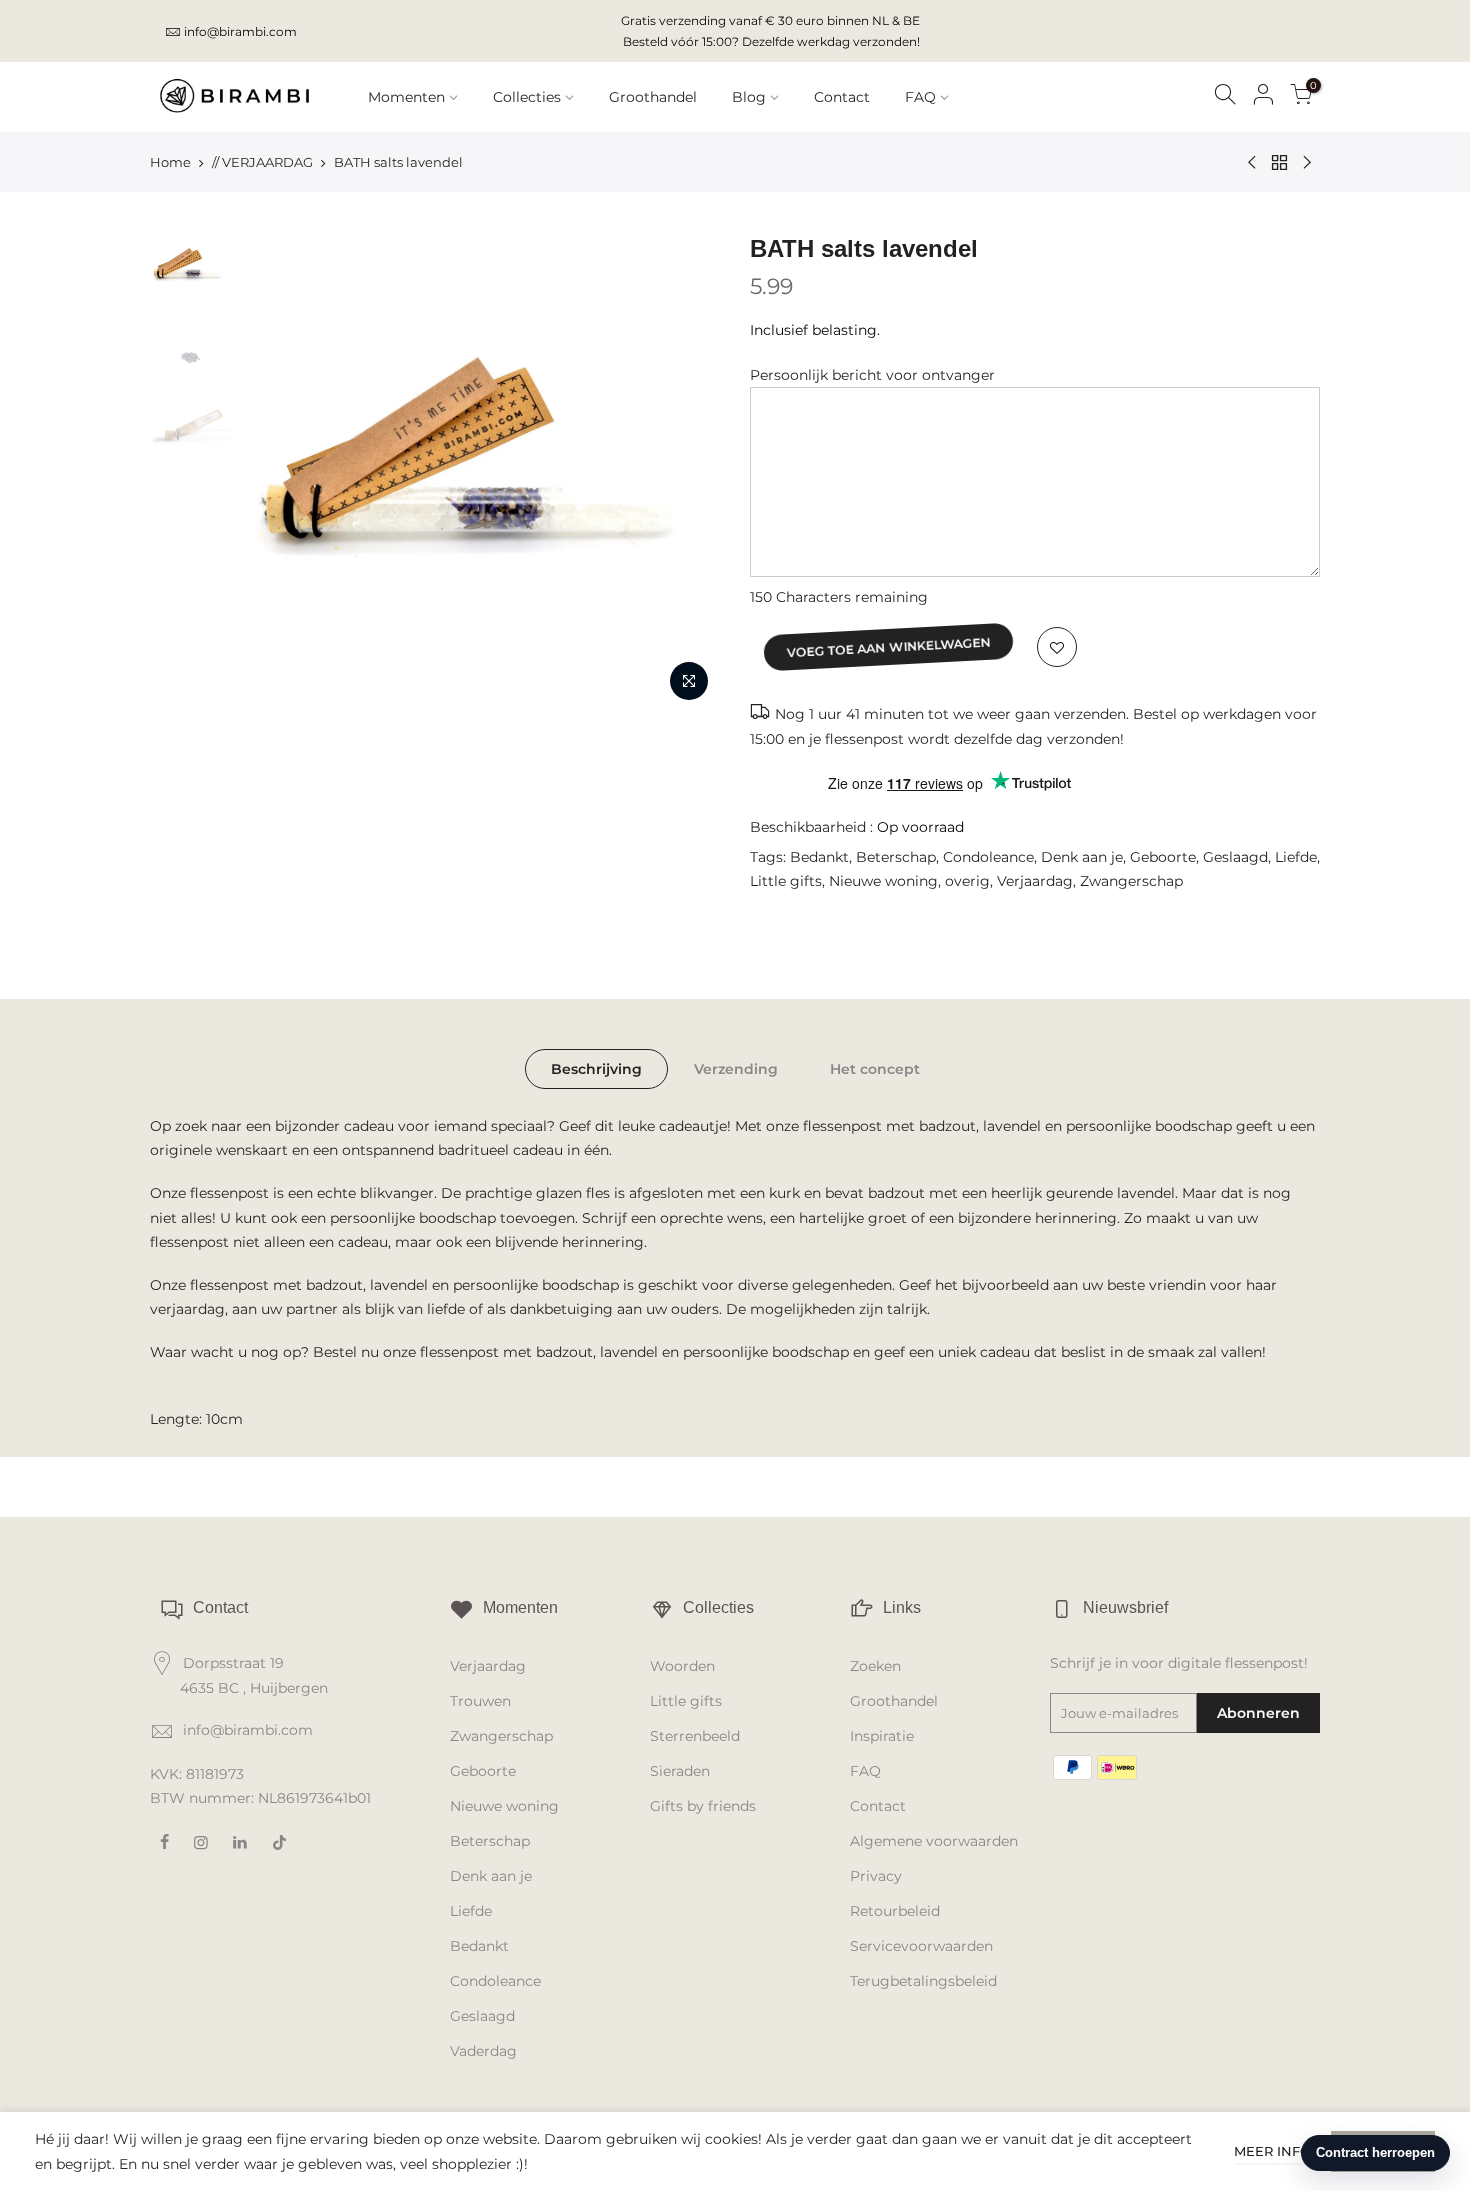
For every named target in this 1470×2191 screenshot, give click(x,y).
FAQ (920, 97)
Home (170, 162)
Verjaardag (1035, 881)
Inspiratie (882, 1736)
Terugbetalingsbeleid (923, 1981)
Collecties (527, 97)
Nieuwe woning (883, 881)
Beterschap (896, 857)
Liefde (1296, 857)
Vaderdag (483, 2051)
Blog (749, 97)
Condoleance (988, 857)
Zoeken (875, 1666)
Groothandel (653, 97)
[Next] (685, 472)
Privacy (876, 1876)
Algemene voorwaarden (934, 1841)
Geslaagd (1235, 857)
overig (967, 881)
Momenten (406, 97)
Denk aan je (1082, 857)
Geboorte (1163, 857)
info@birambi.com (240, 31)
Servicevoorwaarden (921, 1946)
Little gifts (786, 881)
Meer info (1272, 2151)
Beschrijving (596, 1069)
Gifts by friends (703, 1806)
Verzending (736, 1069)
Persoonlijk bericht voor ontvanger (872, 375)
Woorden (682, 1666)
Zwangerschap (1131, 881)
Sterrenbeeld (695, 1736)
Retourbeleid (895, 1911)
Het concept (875, 1069)
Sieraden (680, 1771)
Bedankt (819, 857)
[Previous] (275, 472)
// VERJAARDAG (262, 162)
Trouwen (480, 1701)
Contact (842, 97)
